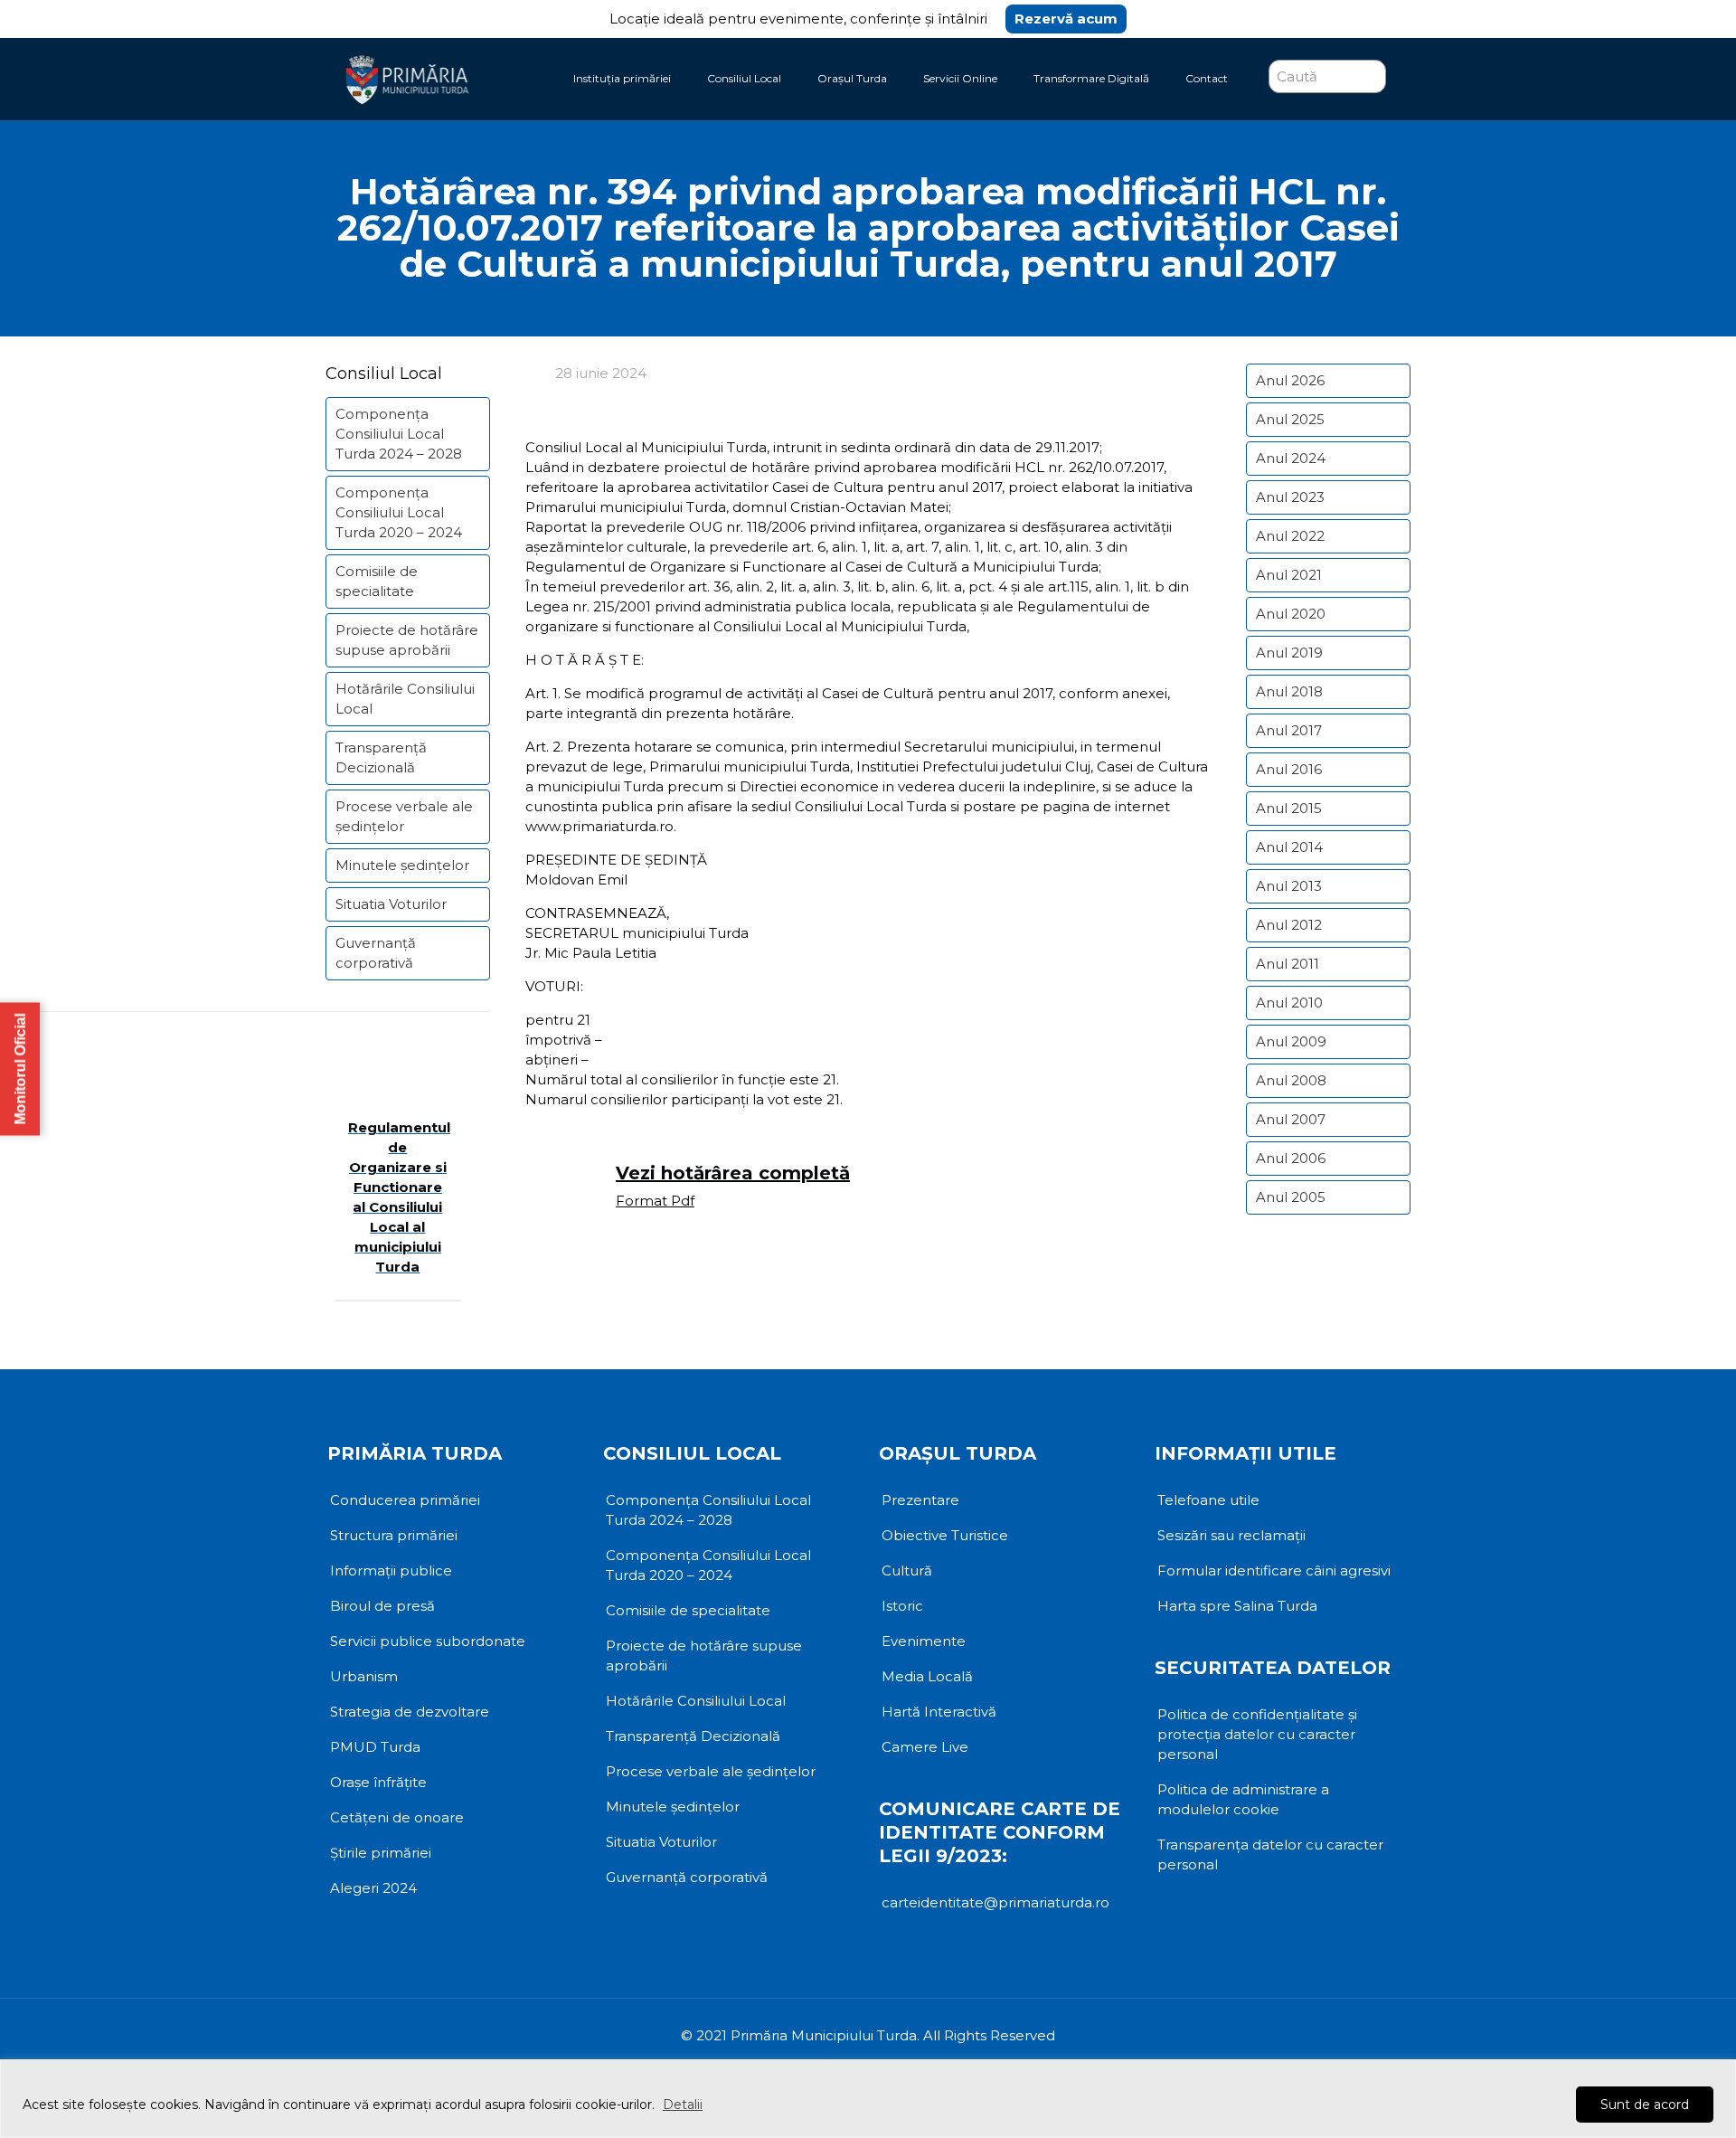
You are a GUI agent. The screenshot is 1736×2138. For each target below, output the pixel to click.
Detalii (683, 2105)
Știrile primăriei (381, 1853)
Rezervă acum (1066, 19)
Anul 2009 (1291, 1041)
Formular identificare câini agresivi (1274, 1570)
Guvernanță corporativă (376, 953)
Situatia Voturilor (391, 904)
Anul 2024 (1291, 458)
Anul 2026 (1290, 380)
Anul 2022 (1290, 536)
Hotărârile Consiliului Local (405, 699)
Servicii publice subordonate (428, 1641)
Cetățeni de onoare (397, 1817)
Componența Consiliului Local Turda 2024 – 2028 (399, 434)
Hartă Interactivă (939, 1712)
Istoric (902, 1606)
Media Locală (927, 1676)
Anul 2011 (1288, 964)
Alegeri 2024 (373, 1888)
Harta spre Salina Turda (1237, 1606)
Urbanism (364, 1676)
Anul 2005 (1291, 1197)
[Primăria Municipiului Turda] (407, 79)
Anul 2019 (1289, 653)
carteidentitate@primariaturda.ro (995, 1902)
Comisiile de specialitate (377, 581)
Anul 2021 (1289, 575)
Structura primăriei (394, 1535)
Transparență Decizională (381, 757)
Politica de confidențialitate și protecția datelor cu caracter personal (1257, 1734)
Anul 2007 (1291, 1119)
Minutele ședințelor (402, 865)
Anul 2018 (1289, 691)
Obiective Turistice (945, 1535)
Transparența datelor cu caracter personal (1270, 1854)
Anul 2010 (1289, 1003)
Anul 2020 (1291, 614)
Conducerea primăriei (405, 1500)
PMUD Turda (375, 1747)
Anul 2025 (1290, 419)
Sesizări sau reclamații (1231, 1535)
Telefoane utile (1208, 1500)
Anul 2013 (1289, 886)
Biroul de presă (382, 1606)
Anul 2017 (1289, 730)
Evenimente (924, 1641)
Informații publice (391, 1570)
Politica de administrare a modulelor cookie (1243, 1799)
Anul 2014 (1289, 847)
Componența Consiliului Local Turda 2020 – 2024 (399, 512)
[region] (868, 2099)
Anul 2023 (1290, 497)
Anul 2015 (1289, 808)
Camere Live (925, 1747)
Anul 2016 (1289, 769)
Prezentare (920, 1500)
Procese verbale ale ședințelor (404, 816)
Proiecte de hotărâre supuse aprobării (407, 640)
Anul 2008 (1291, 1080)
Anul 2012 (1289, 925)
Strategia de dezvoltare (410, 1712)
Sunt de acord (1645, 2105)
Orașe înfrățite (378, 1782)
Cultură (907, 1570)
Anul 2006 (1291, 1158)
